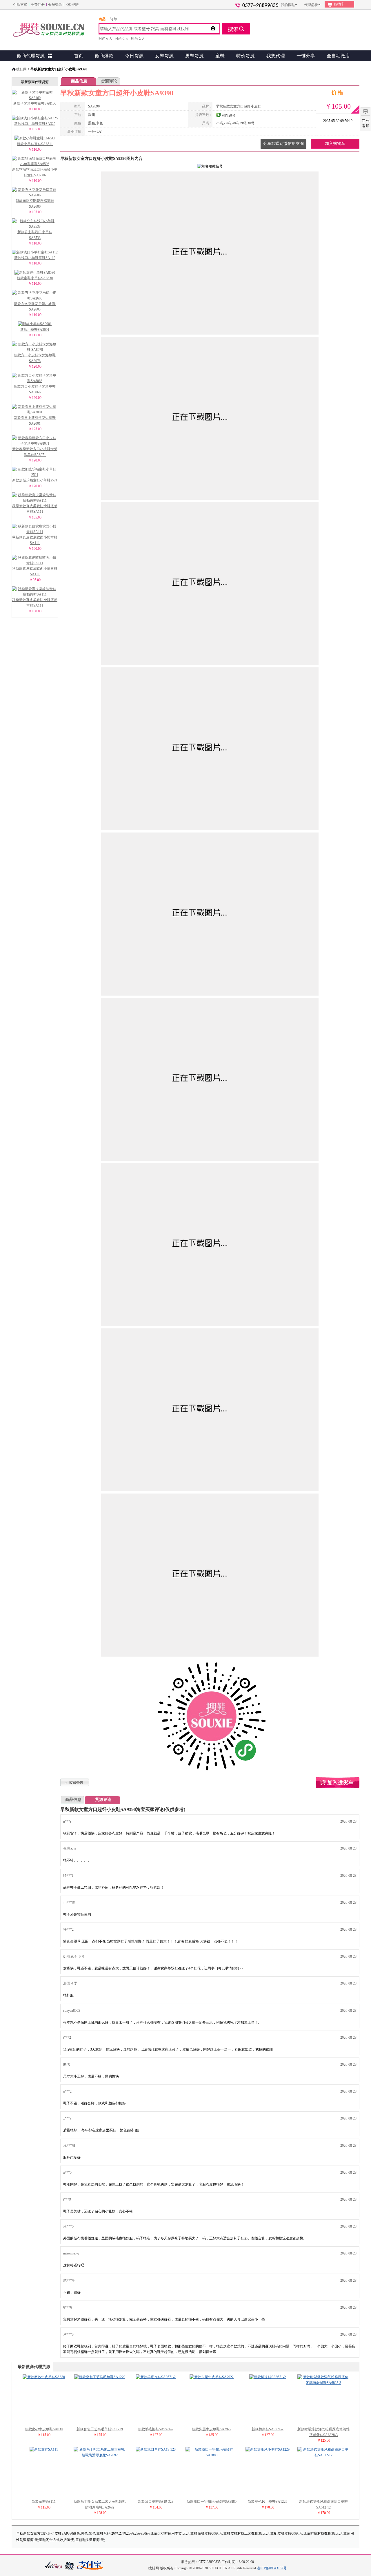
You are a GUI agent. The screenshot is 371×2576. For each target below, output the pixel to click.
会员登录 (55, 5)
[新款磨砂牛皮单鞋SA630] (44, 2377)
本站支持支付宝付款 (90, 2566)
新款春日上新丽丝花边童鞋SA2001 (35, 420)
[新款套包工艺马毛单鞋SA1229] (100, 2377)
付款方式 (20, 5)
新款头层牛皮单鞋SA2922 (212, 2429)
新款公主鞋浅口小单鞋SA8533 (35, 235)
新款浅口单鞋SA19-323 (156, 2502)
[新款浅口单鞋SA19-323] (156, 2449)
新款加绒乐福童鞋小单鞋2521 (35, 480)
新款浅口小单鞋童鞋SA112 (35, 258)
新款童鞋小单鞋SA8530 (35, 278)
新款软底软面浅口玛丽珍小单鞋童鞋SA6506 (35, 172)
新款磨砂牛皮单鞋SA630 (44, 2429)
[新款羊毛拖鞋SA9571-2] (156, 2377)
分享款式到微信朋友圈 (283, 144)
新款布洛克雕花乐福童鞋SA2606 (35, 203)
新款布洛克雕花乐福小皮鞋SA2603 (35, 307)
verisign (54, 2565)
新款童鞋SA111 (44, 2502)
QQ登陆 (72, 5)
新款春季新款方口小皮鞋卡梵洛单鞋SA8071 (35, 452)
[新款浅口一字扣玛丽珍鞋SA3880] (212, 2455)
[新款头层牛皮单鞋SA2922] (212, 2377)
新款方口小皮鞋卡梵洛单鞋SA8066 (35, 389)
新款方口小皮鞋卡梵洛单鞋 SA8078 (35, 358)
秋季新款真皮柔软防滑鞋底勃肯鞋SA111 (35, 509)
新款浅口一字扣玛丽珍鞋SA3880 (212, 2502)
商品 (102, 19)
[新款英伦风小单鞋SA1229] (268, 2449)
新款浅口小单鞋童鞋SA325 (35, 124)
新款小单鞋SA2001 (35, 330)
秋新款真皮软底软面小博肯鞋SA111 (35, 540)
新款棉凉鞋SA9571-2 (268, 2429)
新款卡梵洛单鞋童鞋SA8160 (35, 103)
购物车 (339, 4)
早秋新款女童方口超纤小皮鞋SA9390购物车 (338, 1783)
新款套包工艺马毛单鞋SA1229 (100, 2429)
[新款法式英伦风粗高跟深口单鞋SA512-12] (323, 2455)
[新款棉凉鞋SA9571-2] (268, 2377)
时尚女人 (106, 39)
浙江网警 (70, 2566)
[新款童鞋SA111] (44, 2449)
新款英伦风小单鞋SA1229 (268, 2502)
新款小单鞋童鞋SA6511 (35, 144)
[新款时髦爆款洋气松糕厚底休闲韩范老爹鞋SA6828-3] (323, 2383)
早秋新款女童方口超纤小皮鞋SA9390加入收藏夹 (75, 1782)
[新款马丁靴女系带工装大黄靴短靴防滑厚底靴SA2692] (100, 2455)
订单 (114, 19)
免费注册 (38, 5)
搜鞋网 (21, 69)
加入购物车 (335, 144)
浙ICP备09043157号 (272, 2568)
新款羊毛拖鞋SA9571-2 (156, 2429)
